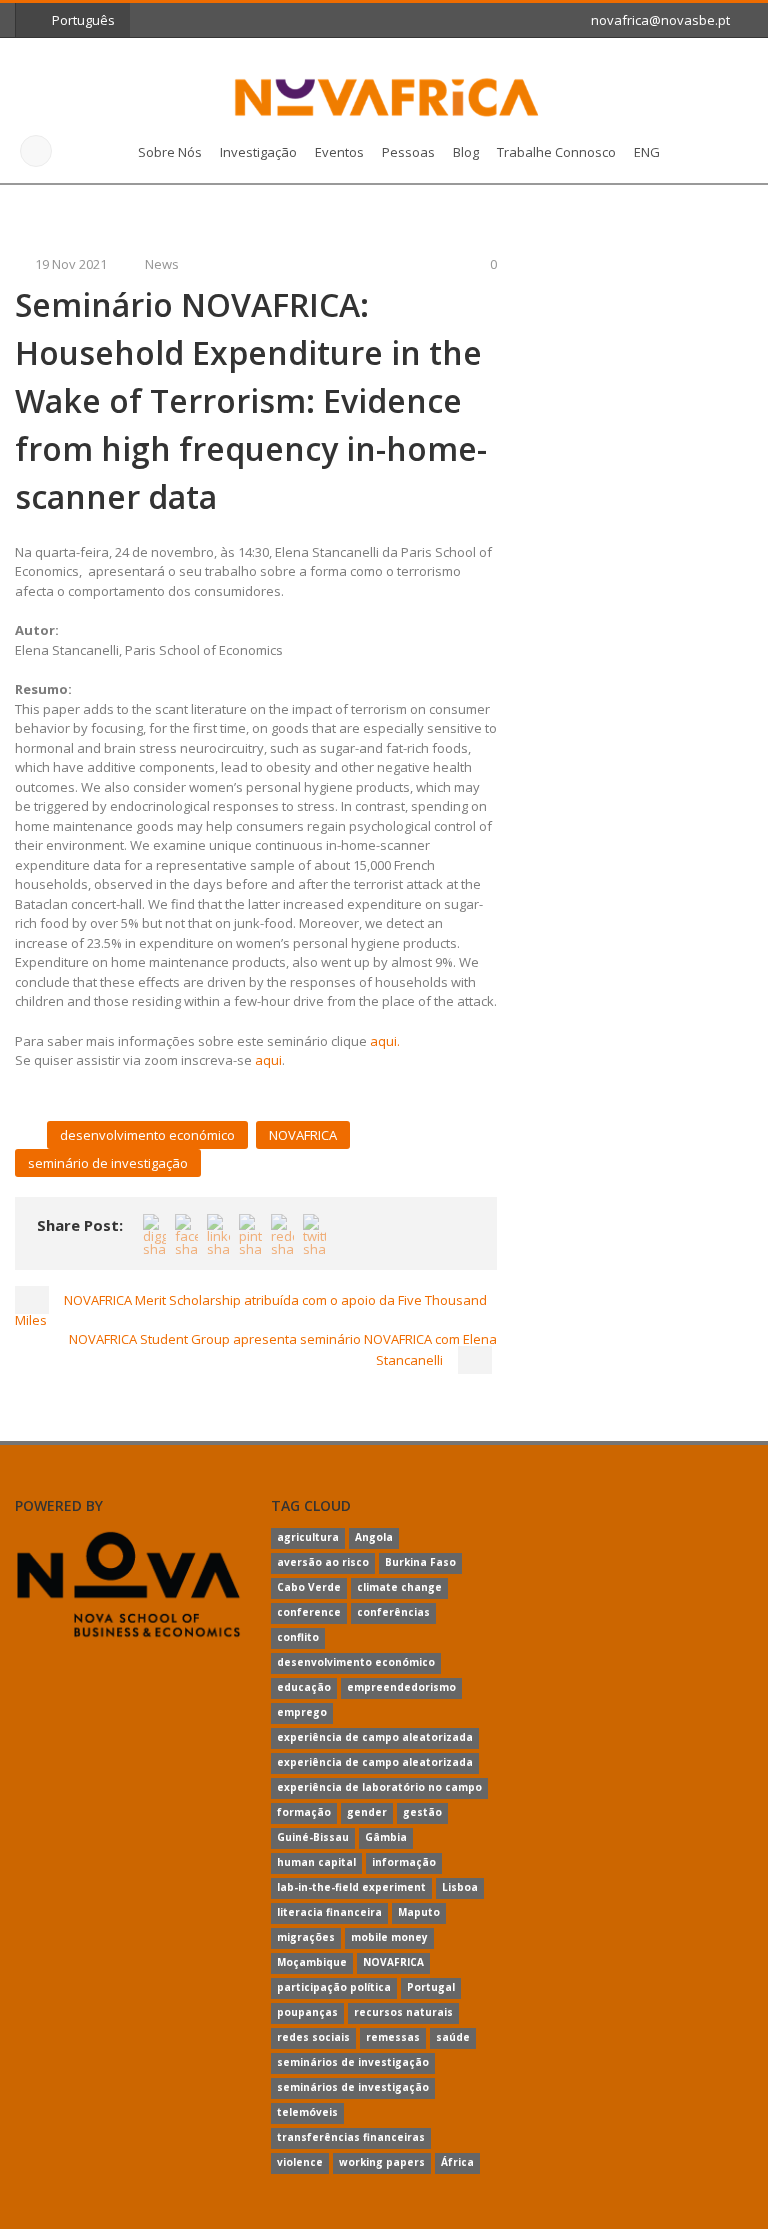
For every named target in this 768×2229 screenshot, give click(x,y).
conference (309, 1612)
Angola (374, 1537)
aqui (268, 1060)
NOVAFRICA (303, 1135)
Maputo (419, 1912)
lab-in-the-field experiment (351, 1887)
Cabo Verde (309, 1587)
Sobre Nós (170, 152)
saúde (453, 2037)
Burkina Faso (420, 1562)
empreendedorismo (401, 1687)
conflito (298, 1637)
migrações (306, 1937)
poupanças (307, 2012)
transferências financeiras (351, 2137)
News (162, 264)
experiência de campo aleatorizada (375, 1737)
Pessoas (408, 152)
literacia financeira (329, 1912)
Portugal (431, 1987)
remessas (393, 2037)
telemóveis (307, 2112)
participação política (334, 1987)
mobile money (389, 1937)
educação (304, 1687)
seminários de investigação (353, 2062)
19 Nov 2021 (71, 264)
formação (304, 1812)
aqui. (385, 1041)
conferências (393, 1612)
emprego (302, 1712)
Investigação (258, 152)
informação (404, 1862)
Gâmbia (386, 1837)
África (457, 2162)
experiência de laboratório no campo (379, 1787)
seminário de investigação (108, 1163)
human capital (316, 1862)
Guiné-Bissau (313, 1837)
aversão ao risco (323, 1562)
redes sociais (313, 2037)
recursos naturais (403, 2012)
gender (367, 1812)
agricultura (308, 1537)
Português (83, 20)
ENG (647, 152)
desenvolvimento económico (147, 1135)
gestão (422, 1812)
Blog (466, 152)
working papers (382, 2162)
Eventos (339, 152)
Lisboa (460, 1887)
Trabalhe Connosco (556, 152)
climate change (399, 1587)
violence (300, 2162)
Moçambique (312, 1962)
